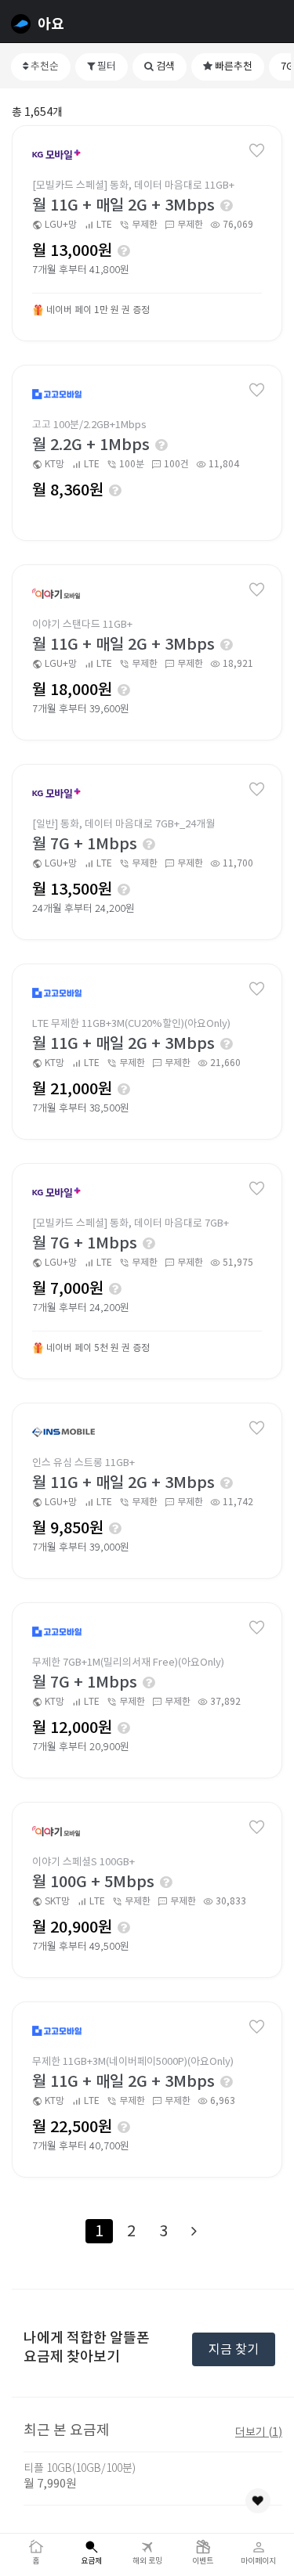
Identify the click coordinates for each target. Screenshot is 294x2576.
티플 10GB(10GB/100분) (80, 2468)
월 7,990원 (50, 2483)
